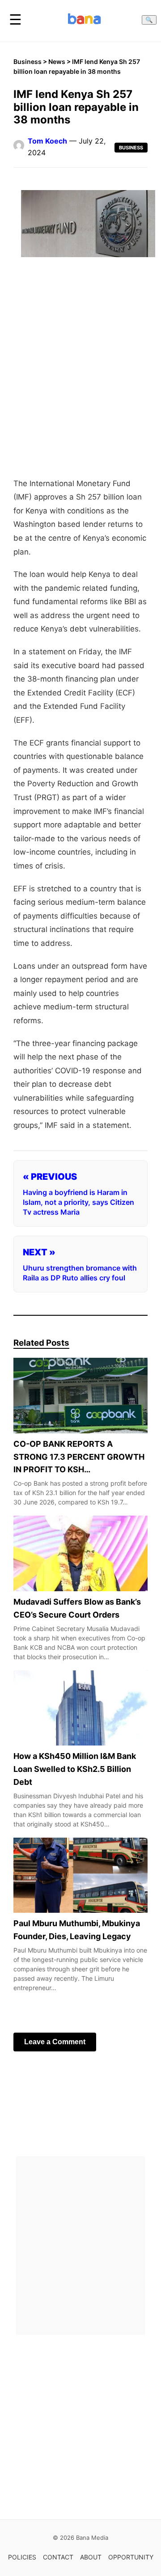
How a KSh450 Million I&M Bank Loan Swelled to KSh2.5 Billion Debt (75, 1769)
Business (28, 61)
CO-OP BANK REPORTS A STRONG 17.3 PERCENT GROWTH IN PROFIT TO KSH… (79, 1456)
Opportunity (131, 2557)
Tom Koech (47, 141)
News (57, 61)
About (91, 2557)
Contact (58, 2557)
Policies (22, 2557)
